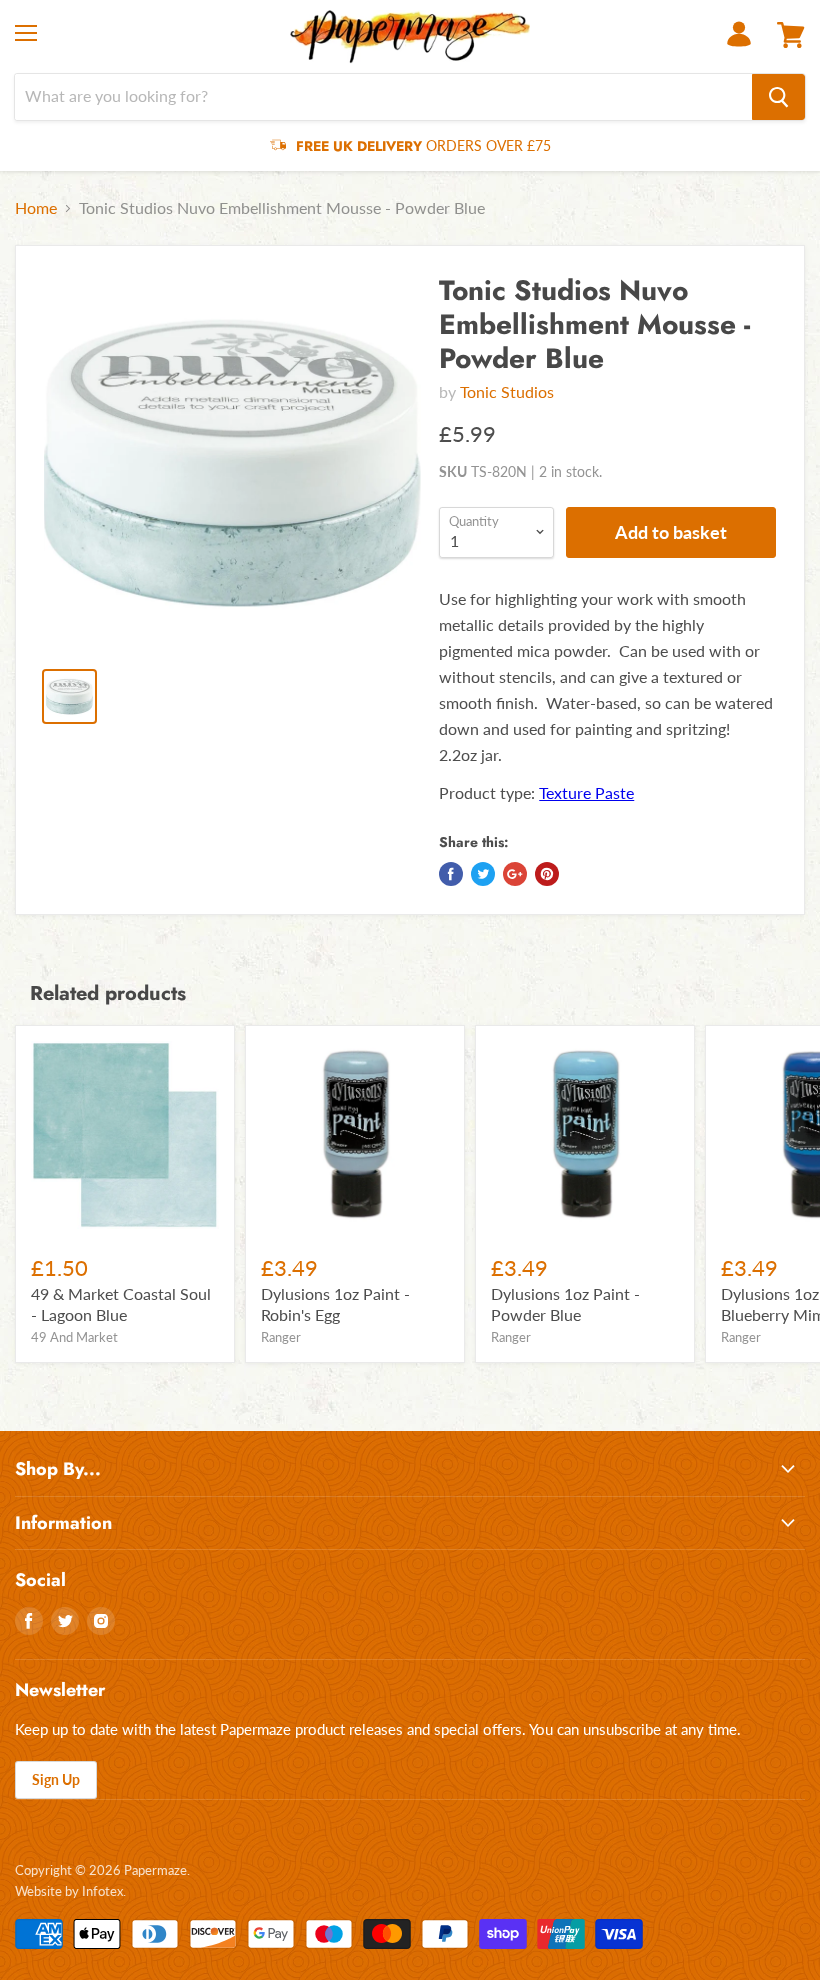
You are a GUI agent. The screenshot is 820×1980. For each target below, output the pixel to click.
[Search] (778, 97)
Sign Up (56, 1779)
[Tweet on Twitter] (483, 874)
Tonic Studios (507, 391)
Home (36, 208)
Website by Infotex (69, 1891)
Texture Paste (586, 792)
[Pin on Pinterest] (547, 874)
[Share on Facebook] (451, 874)
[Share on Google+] (515, 874)
